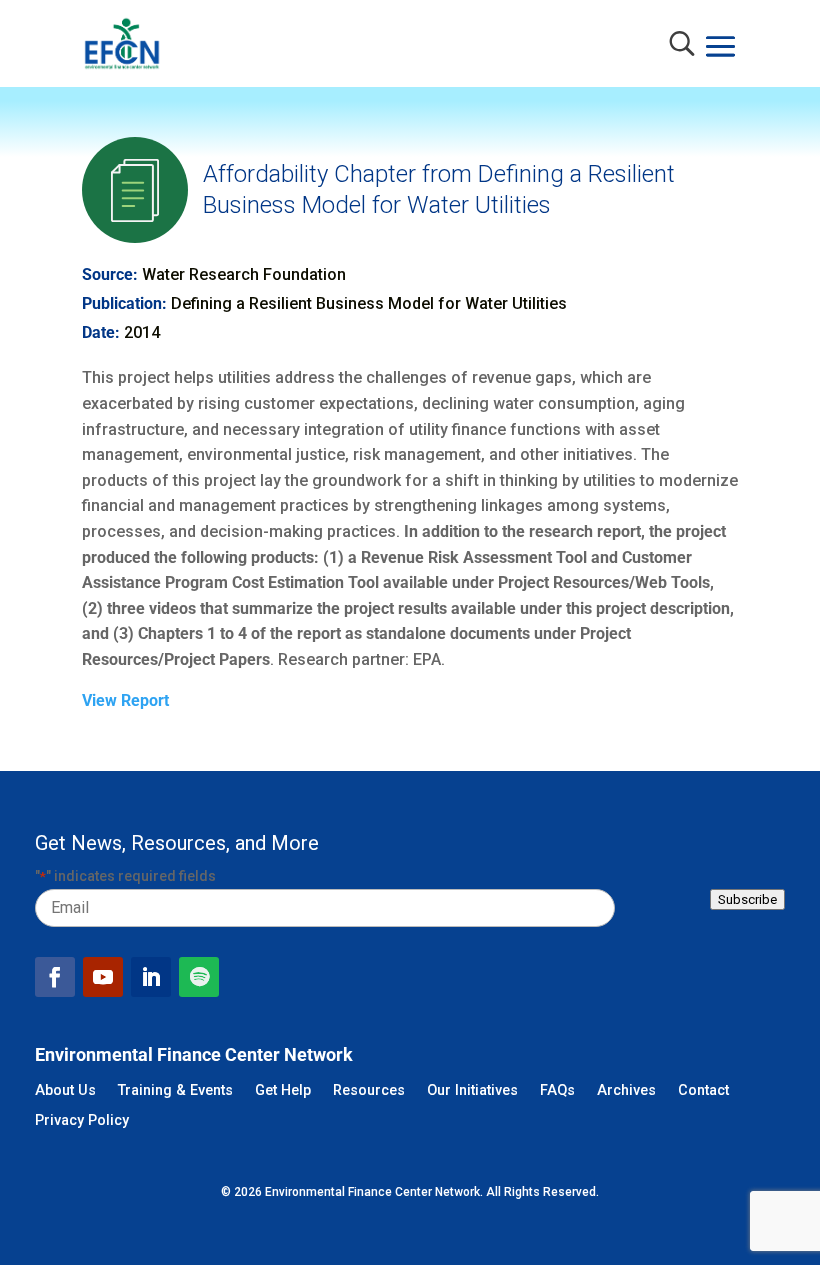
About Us (65, 1091)
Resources (369, 1091)
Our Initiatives (472, 1091)
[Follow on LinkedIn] (151, 977)
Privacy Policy (82, 1121)
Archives (626, 1091)
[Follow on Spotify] (199, 977)
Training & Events (175, 1091)
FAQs (557, 1091)
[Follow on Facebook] (55, 977)
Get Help (283, 1091)
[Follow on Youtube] (103, 977)
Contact (703, 1091)
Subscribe (747, 899)
